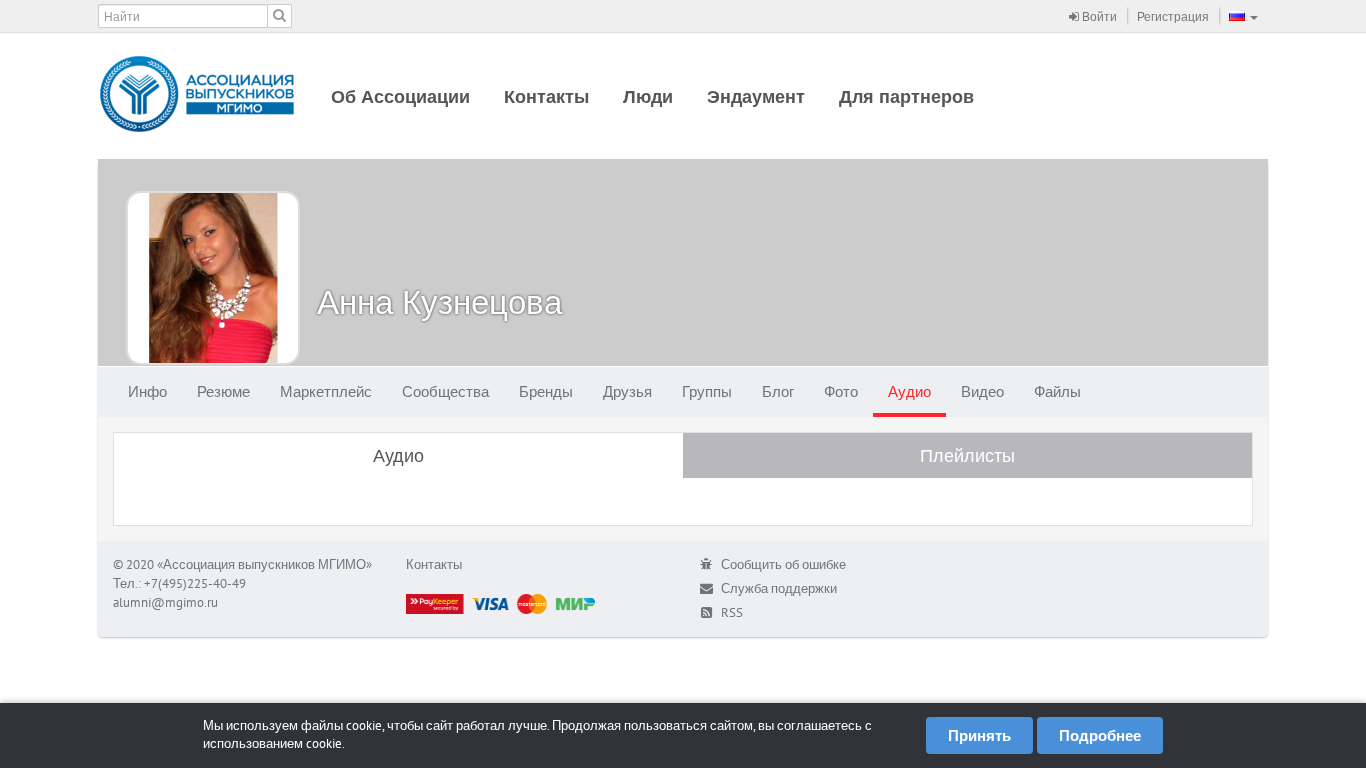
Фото (841, 391)
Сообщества (445, 391)
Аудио (909, 391)
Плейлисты (967, 455)
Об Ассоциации (400, 96)
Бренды (546, 391)
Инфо (147, 391)
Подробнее (1100, 735)
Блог (778, 391)
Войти (1098, 16)
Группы (707, 391)
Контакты (546, 96)
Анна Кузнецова (439, 301)
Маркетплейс (326, 391)
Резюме (223, 391)
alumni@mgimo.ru (165, 602)
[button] (1243, 16)
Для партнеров (906, 96)
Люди (648, 96)
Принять (979, 735)
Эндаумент (756, 96)
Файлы (1057, 391)
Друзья (627, 391)
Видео (982, 391)
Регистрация (1173, 16)
